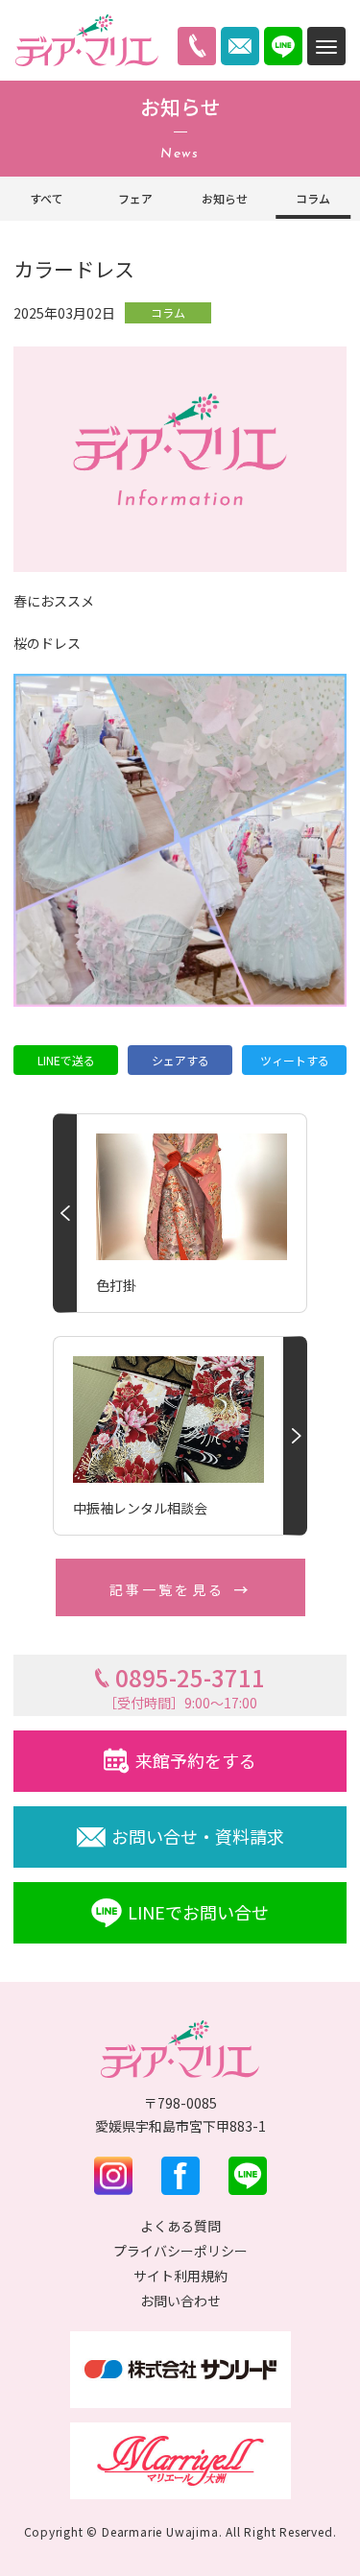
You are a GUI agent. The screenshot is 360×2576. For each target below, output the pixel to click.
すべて (47, 198)
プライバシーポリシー (180, 2251)
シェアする (180, 1060)
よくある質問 (180, 2226)
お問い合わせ (180, 2301)
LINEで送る (66, 1060)
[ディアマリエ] (86, 40)
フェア (135, 198)
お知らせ (225, 198)
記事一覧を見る (167, 1589)
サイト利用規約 (180, 2276)
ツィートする (295, 1060)
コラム (313, 198)
